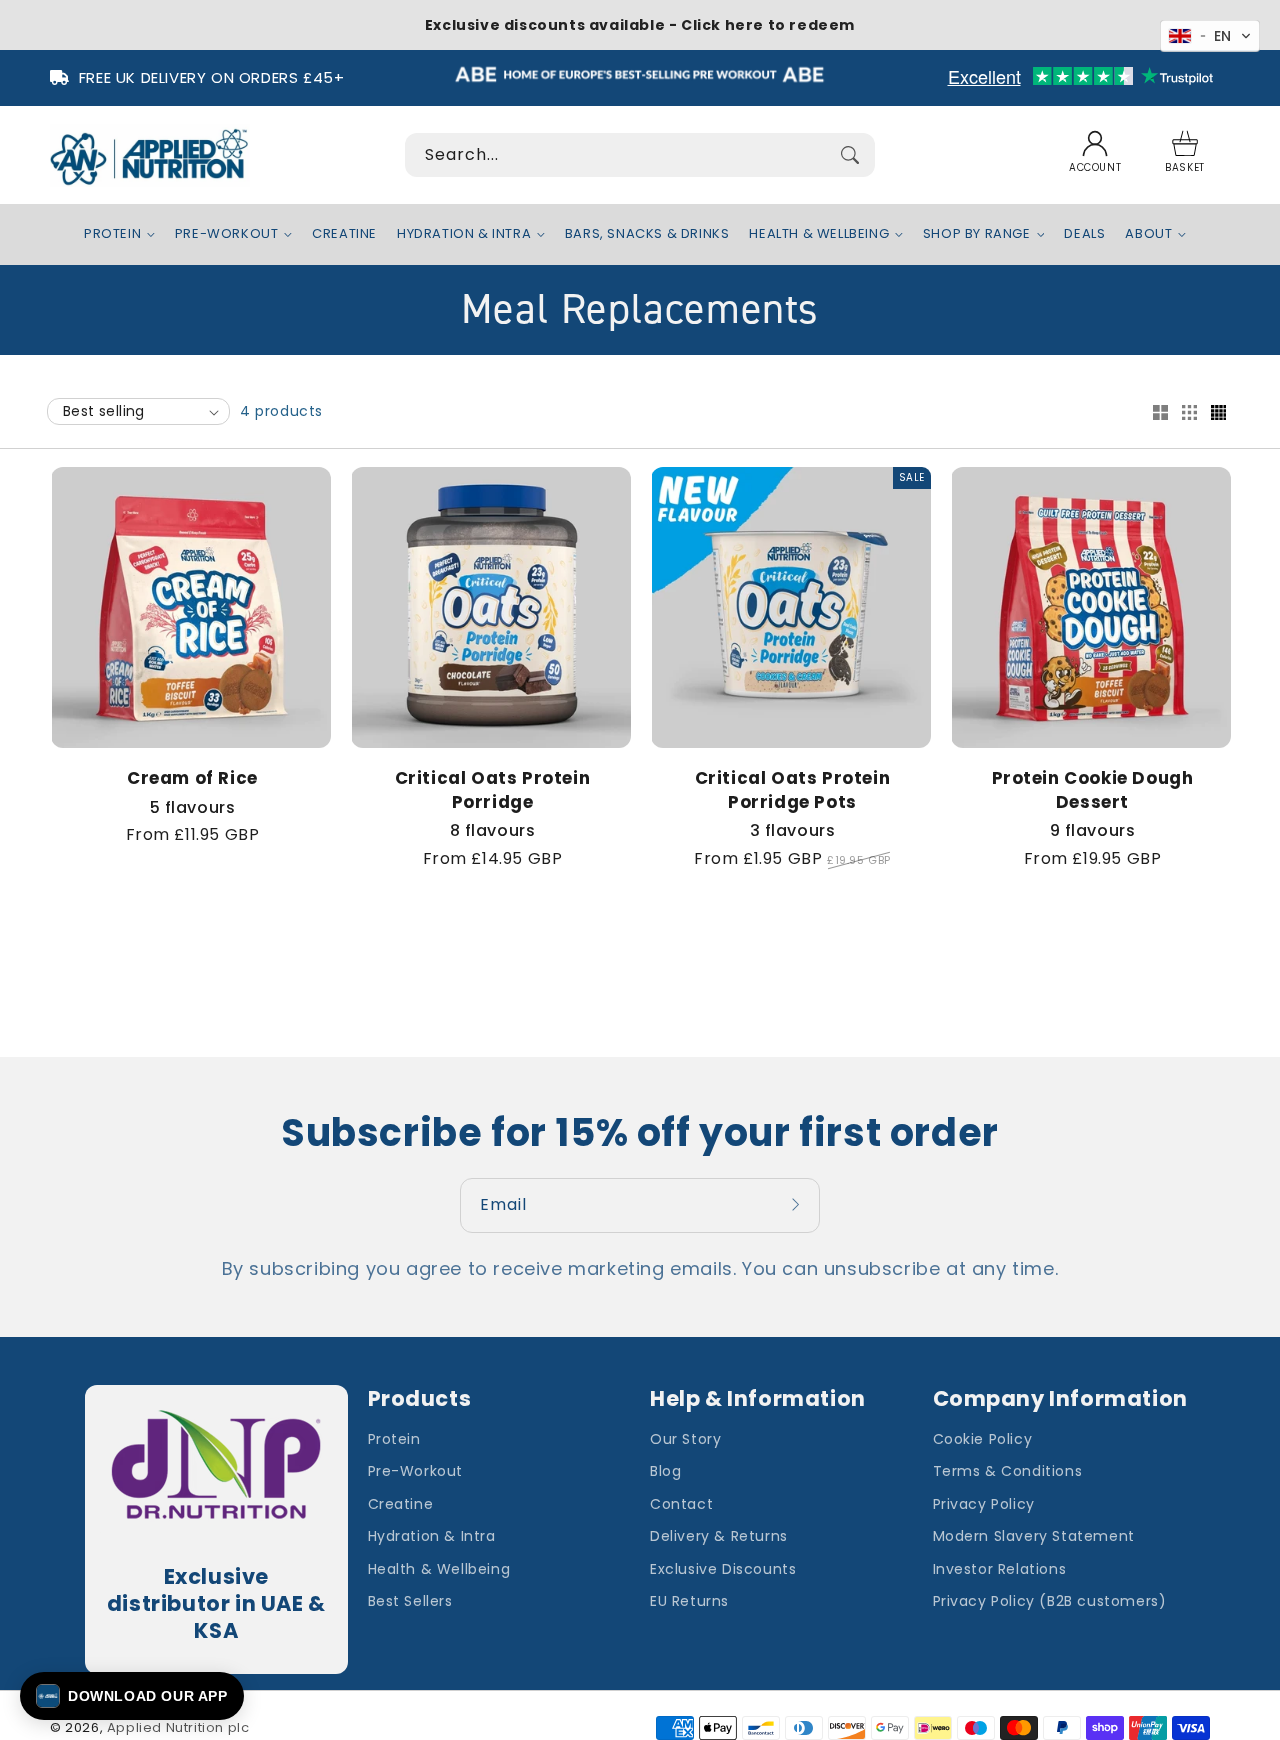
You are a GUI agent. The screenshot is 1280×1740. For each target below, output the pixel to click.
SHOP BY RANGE (977, 234)
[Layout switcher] (1160, 414)
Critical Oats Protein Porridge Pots (793, 790)
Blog (665, 1471)
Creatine (401, 1504)
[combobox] (640, 155)
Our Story (685, 1439)
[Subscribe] (798, 1205)
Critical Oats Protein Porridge (493, 790)
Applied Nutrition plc (178, 1727)
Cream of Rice (192, 778)
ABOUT (1148, 234)
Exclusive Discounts (723, 1569)
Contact (681, 1504)
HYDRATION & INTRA (464, 234)
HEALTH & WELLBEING (819, 234)
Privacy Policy (984, 1504)
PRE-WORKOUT (227, 234)
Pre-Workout (416, 1471)
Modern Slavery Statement (1034, 1536)
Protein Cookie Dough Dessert (1093, 790)
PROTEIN (112, 234)
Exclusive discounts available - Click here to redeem (640, 25)
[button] (1185, 155)
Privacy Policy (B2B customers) (1050, 1601)
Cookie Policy (983, 1439)
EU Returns (689, 1601)
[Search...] (850, 155)
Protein (394, 1439)
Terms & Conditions (1008, 1471)
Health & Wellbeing (439, 1569)
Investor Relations (1000, 1569)
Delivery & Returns (719, 1536)
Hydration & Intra (432, 1536)
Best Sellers (410, 1601)
